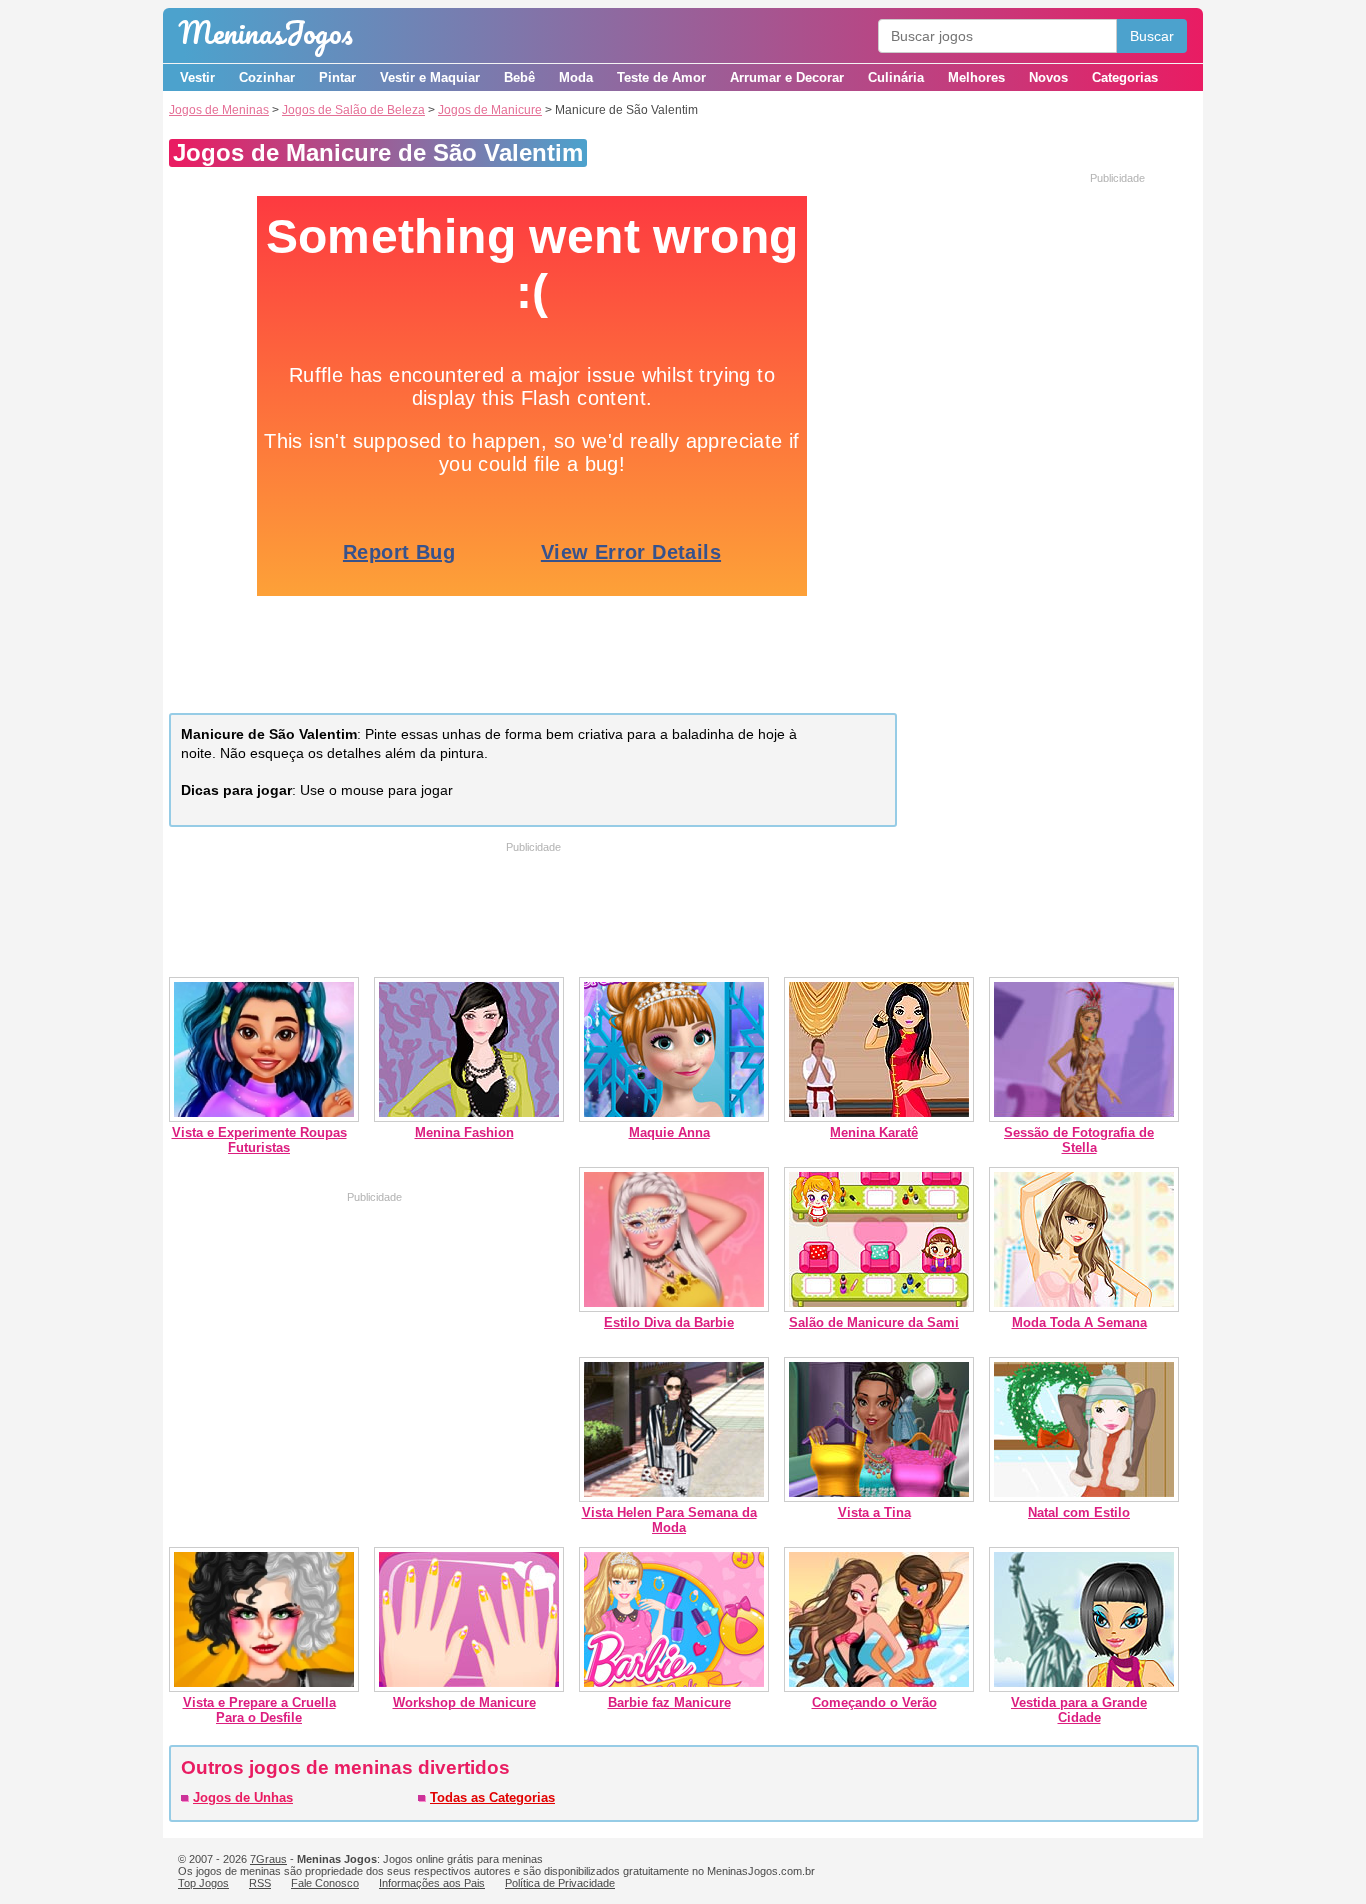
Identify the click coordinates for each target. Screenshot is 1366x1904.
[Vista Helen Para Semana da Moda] (674, 1497)
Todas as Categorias (492, 1797)
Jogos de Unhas (243, 1797)
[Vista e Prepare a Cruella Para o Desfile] (264, 1687)
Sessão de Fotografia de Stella (1079, 1140)
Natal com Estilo (1079, 1512)
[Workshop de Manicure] (469, 1687)
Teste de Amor (661, 77)
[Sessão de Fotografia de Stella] (1084, 1117)
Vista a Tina (874, 1512)
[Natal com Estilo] (1084, 1497)
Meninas (265, 32)
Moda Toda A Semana (1079, 1322)
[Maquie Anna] (674, 1117)
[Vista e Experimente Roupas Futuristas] (264, 1117)
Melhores (976, 77)
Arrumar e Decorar (787, 77)
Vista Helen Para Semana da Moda (669, 1520)
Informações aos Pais (432, 1883)
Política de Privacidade (560, 1883)
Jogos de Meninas (219, 110)
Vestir (197, 77)
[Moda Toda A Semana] (1084, 1307)
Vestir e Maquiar (430, 77)
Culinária (896, 77)
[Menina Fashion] (469, 1117)
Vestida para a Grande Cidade (1079, 1710)
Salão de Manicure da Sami (874, 1322)
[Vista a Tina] (879, 1497)
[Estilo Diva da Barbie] (674, 1307)
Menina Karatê (874, 1132)
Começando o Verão (874, 1702)
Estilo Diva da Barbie (669, 1322)
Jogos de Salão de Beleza (353, 110)
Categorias (1125, 77)
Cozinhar (267, 77)
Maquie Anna (669, 1132)
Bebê (519, 77)
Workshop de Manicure (464, 1702)
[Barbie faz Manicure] (674, 1687)
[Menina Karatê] (879, 1117)
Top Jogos (203, 1883)
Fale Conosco (325, 1883)
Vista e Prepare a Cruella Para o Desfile (259, 1710)
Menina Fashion (464, 1132)
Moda (576, 77)
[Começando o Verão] (879, 1687)
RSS (260, 1883)
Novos (1048, 77)
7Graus (268, 1859)
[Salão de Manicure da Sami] (879, 1307)
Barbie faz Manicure (669, 1702)
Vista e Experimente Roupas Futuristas (259, 1140)
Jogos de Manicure (490, 110)
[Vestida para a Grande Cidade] (1084, 1687)
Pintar (337, 77)
